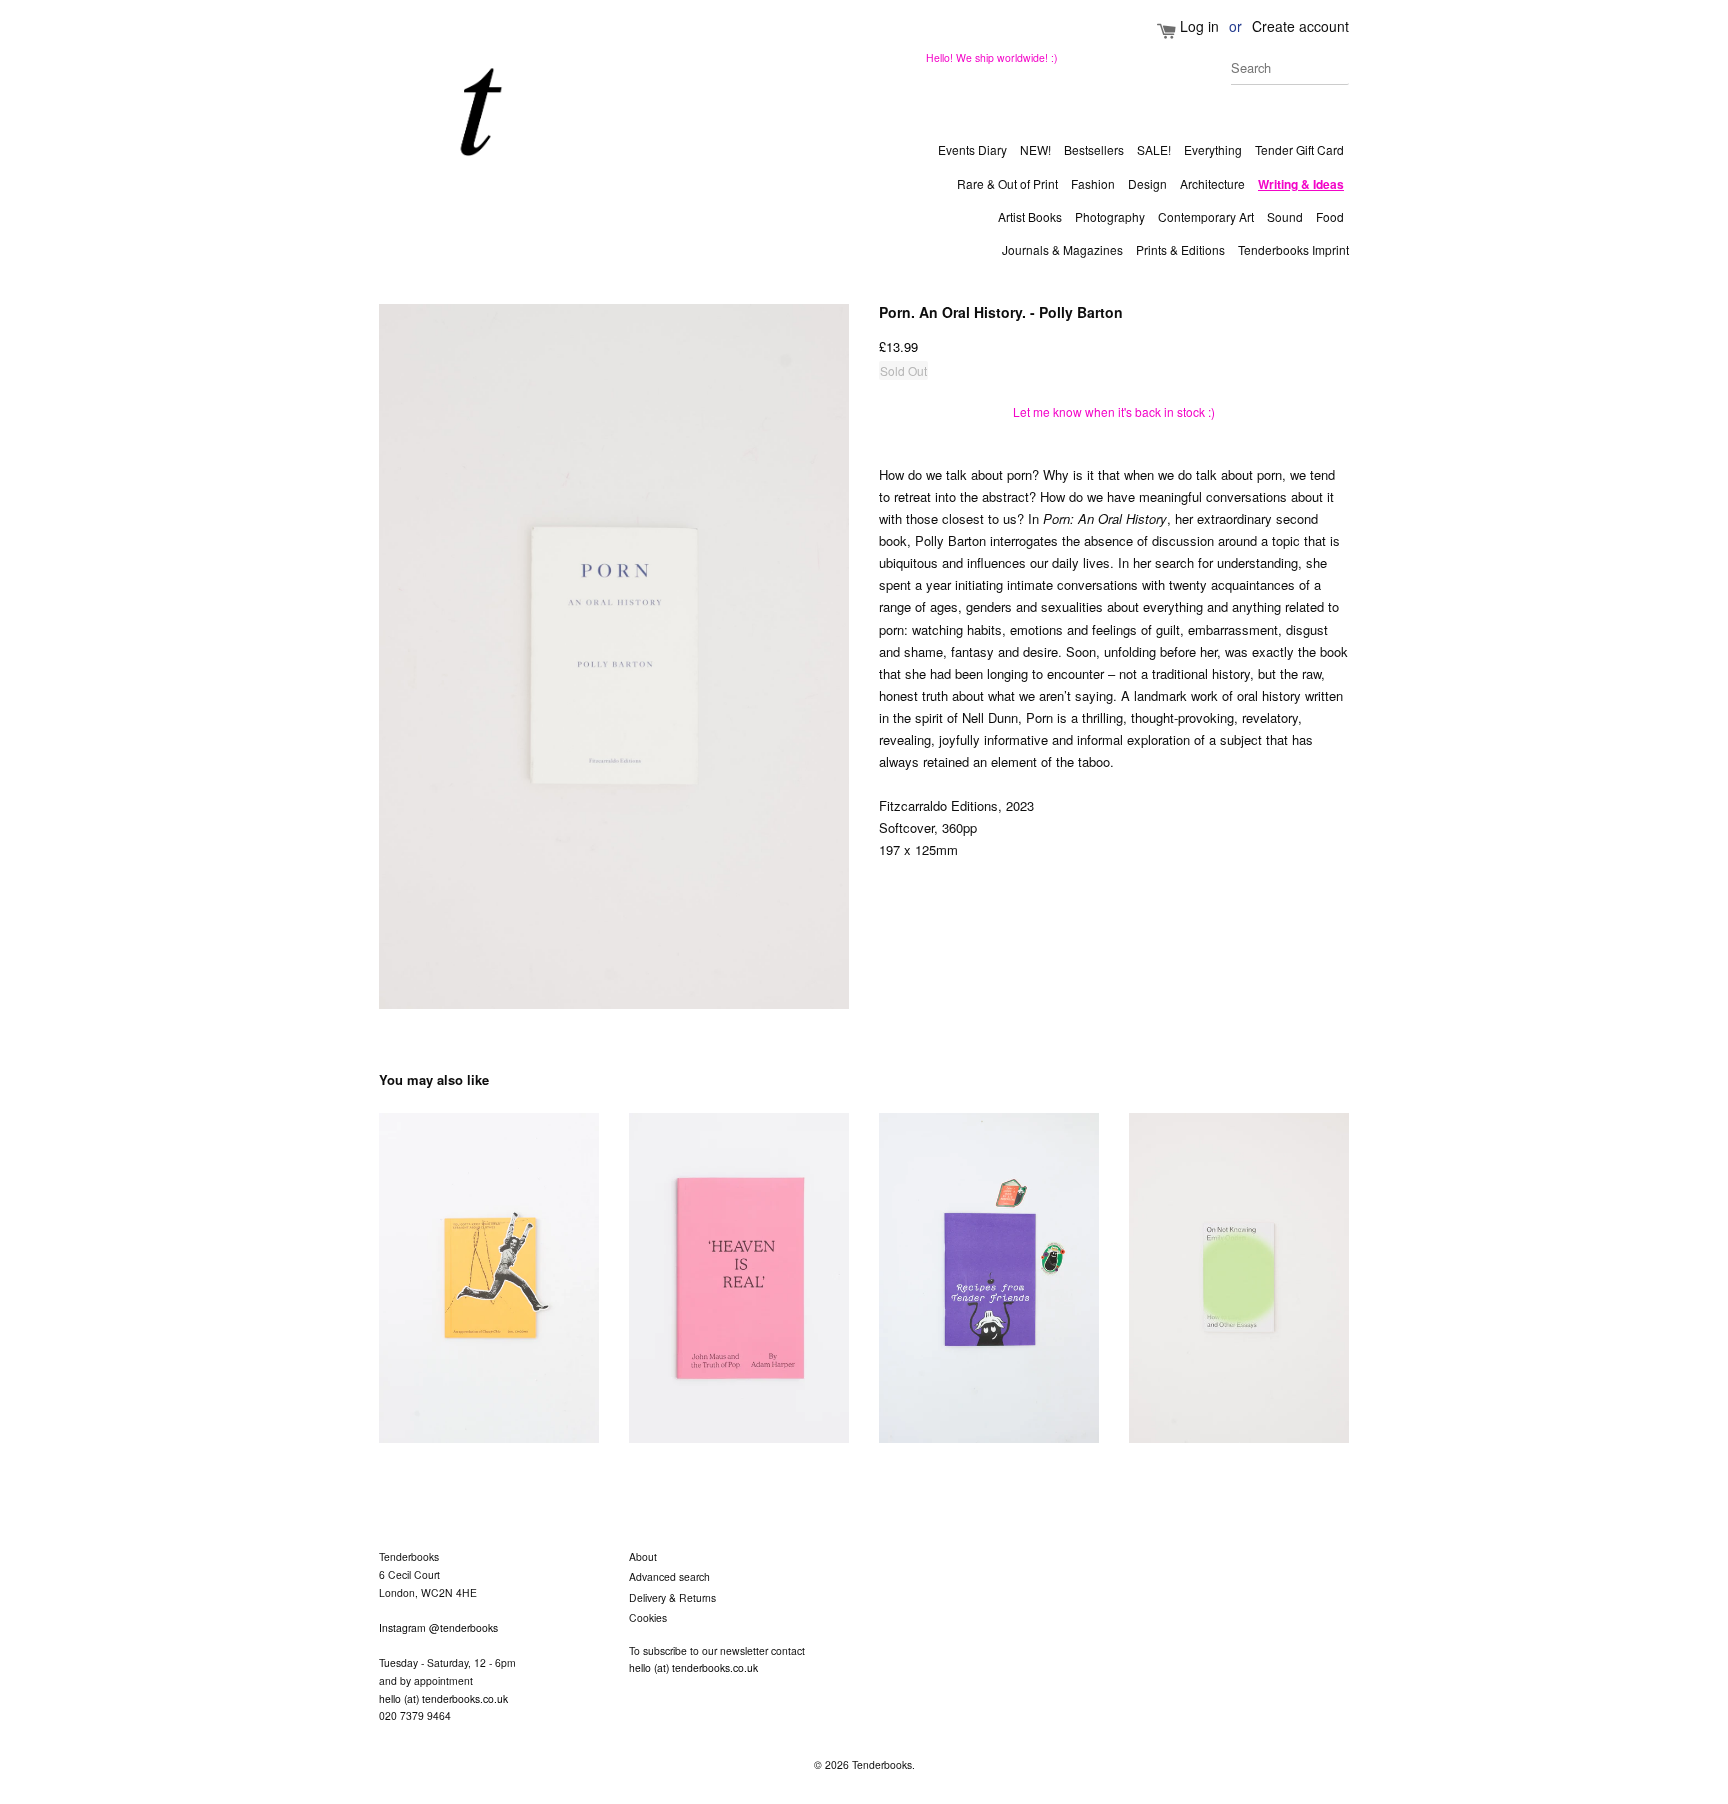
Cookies (648, 1617)
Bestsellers (1094, 149)
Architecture (1212, 183)
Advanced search (669, 1576)
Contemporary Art (1206, 216)
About (643, 1556)
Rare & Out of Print (1007, 183)
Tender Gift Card (1299, 149)
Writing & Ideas (1301, 184)
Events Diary (972, 149)
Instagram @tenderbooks (438, 1627)
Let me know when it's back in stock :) (1114, 411)
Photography (1110, 216)
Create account (1300, 26)
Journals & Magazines (1062, 249)
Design (1147, 183)
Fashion (1093, 183)
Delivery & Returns (672, 1597)
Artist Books (1030, 216)
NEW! (1035, 149)
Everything (1213, 149)
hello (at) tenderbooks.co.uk (443, 1698)
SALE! (1154, 149)
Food (1330, 216)
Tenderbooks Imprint (1293, 249)
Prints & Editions (1180, 249)
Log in (1199, 26)
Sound (1285, 216)
